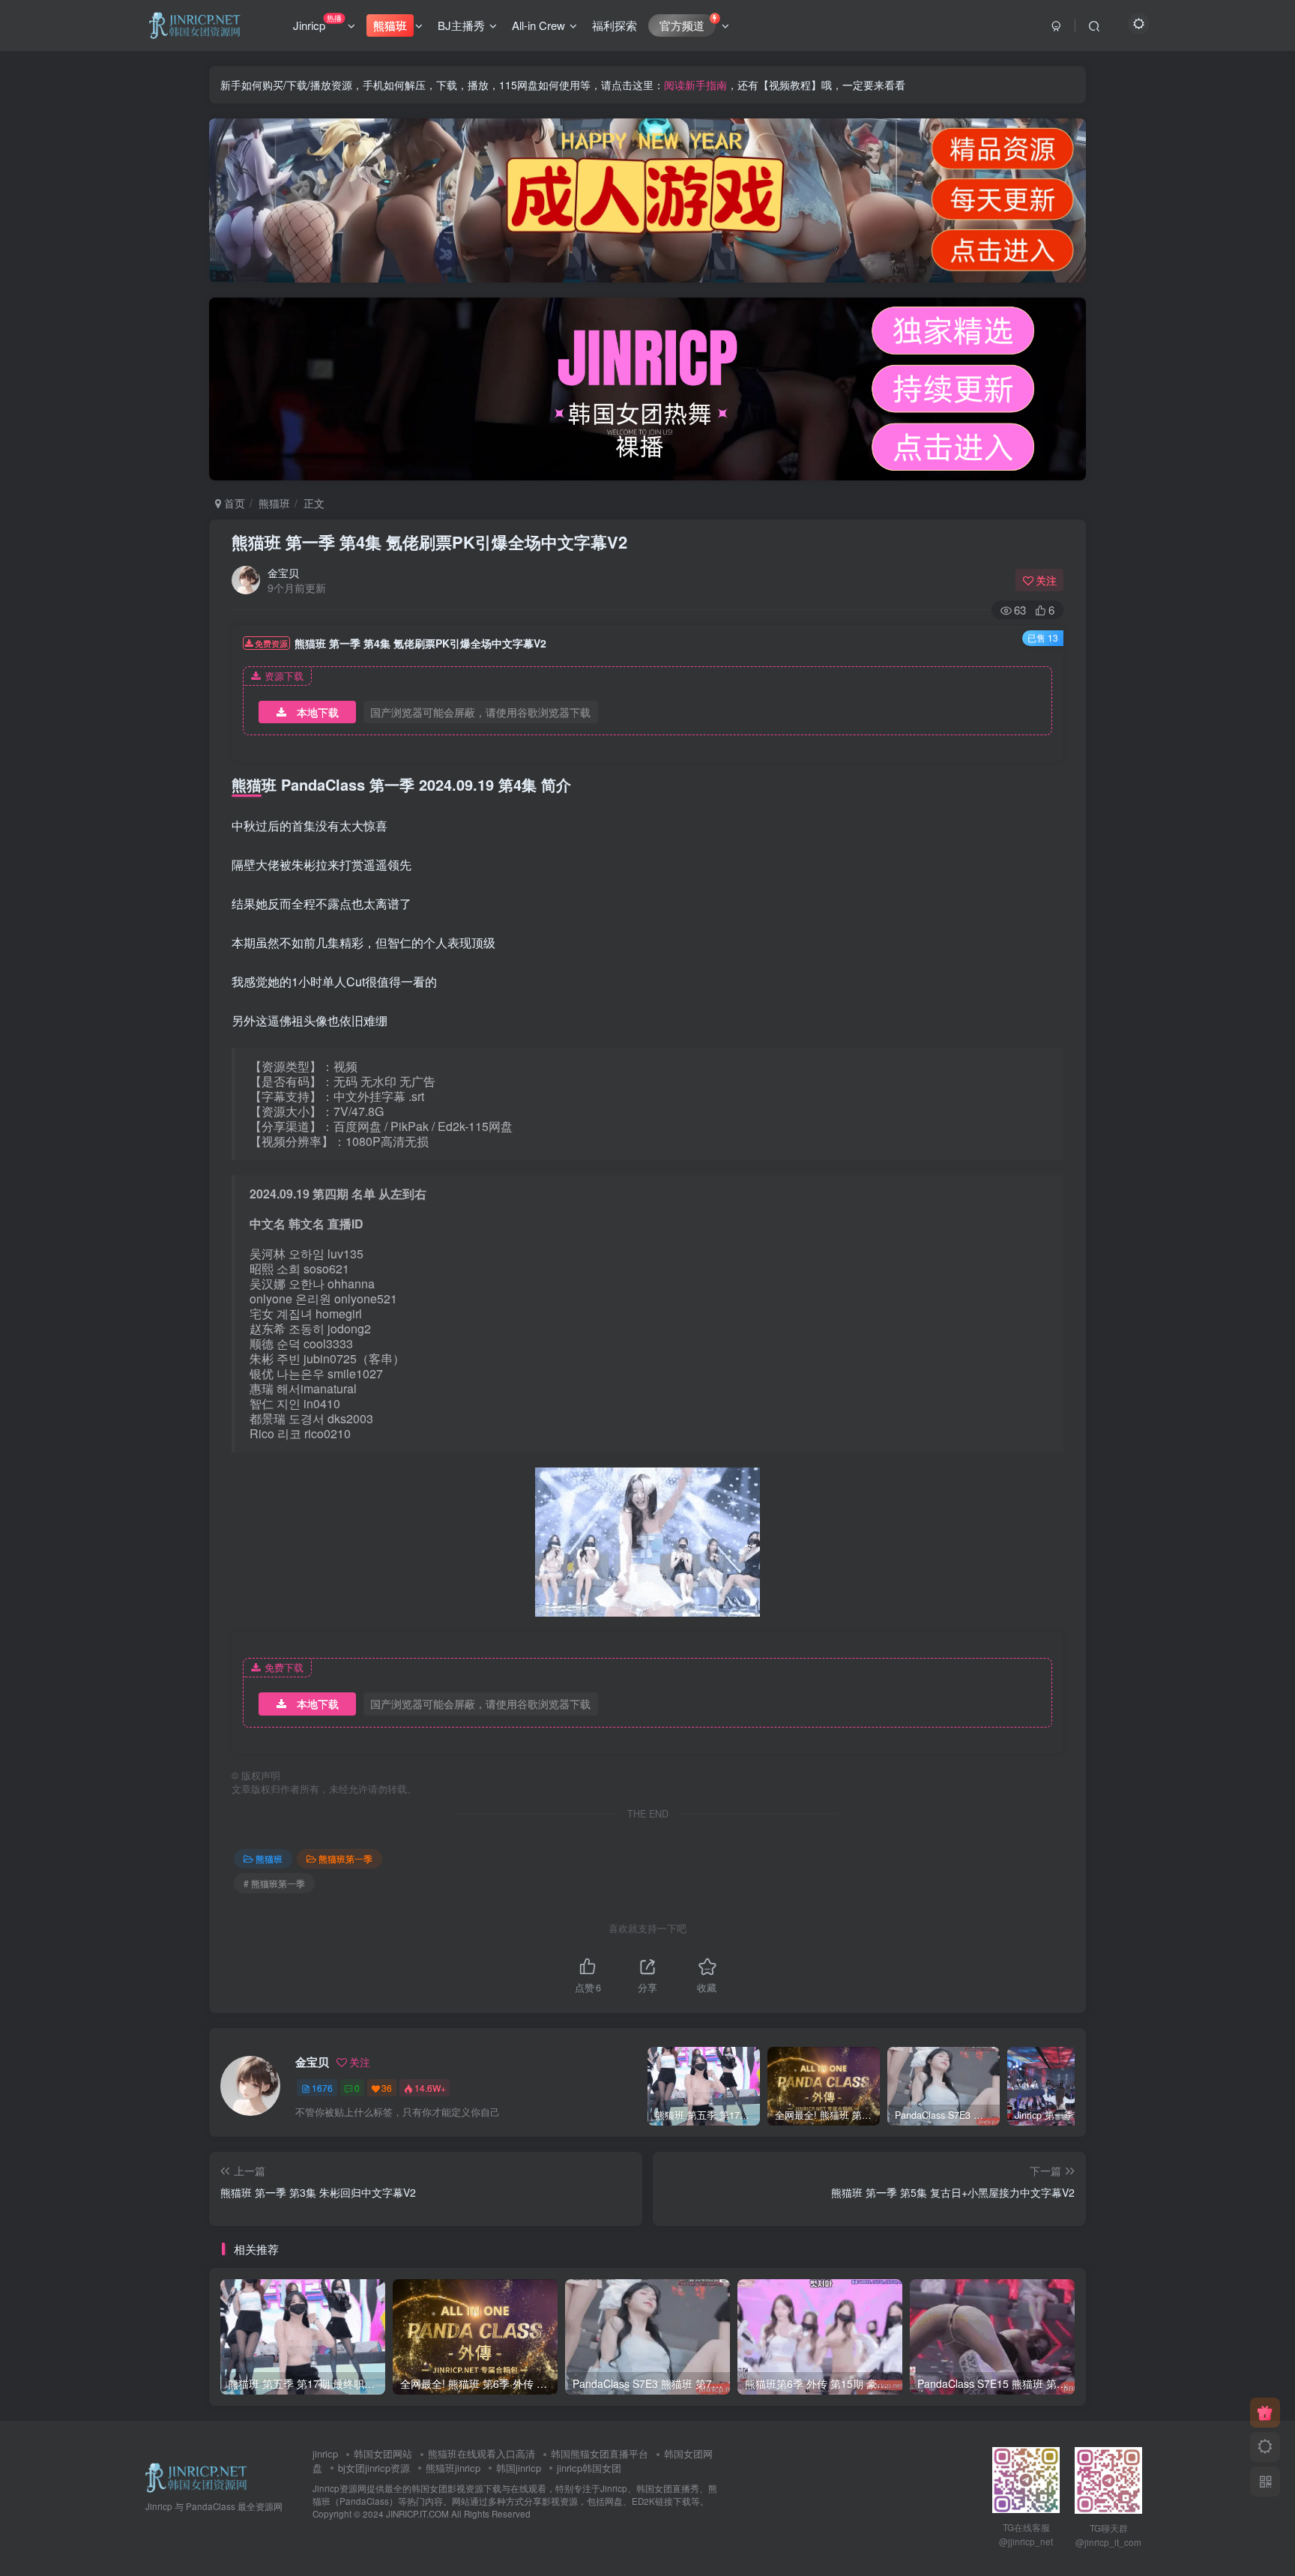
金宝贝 (283, 573)
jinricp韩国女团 (589, 2468)
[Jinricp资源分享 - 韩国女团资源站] (196, 2476)
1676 (322, 2088)
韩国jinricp (519, 2468)
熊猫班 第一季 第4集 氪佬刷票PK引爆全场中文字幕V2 (429, 542)
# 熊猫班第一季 (274, 1883)
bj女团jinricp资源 (374, 2468)
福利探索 (615, 25)
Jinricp (317, 22)
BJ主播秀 (461, 25)
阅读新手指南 (695, 85)
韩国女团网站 (383, 2453)
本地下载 (318, 712)
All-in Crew (538, 25)
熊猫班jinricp (453, 2468)
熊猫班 (274, 503)
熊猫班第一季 (345, 1858)
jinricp (325, 2453)
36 (387, 2088)
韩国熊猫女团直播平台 (600, 2453)
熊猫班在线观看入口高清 (482, 2453)
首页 (233, 503)
